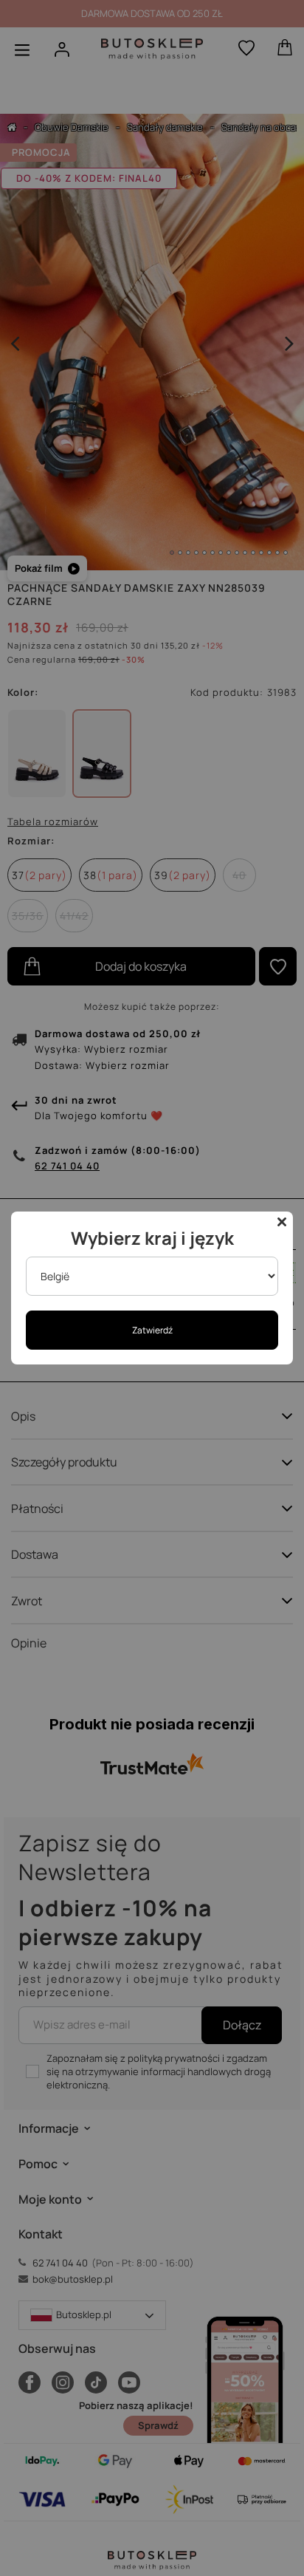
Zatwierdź (152, 1330)
